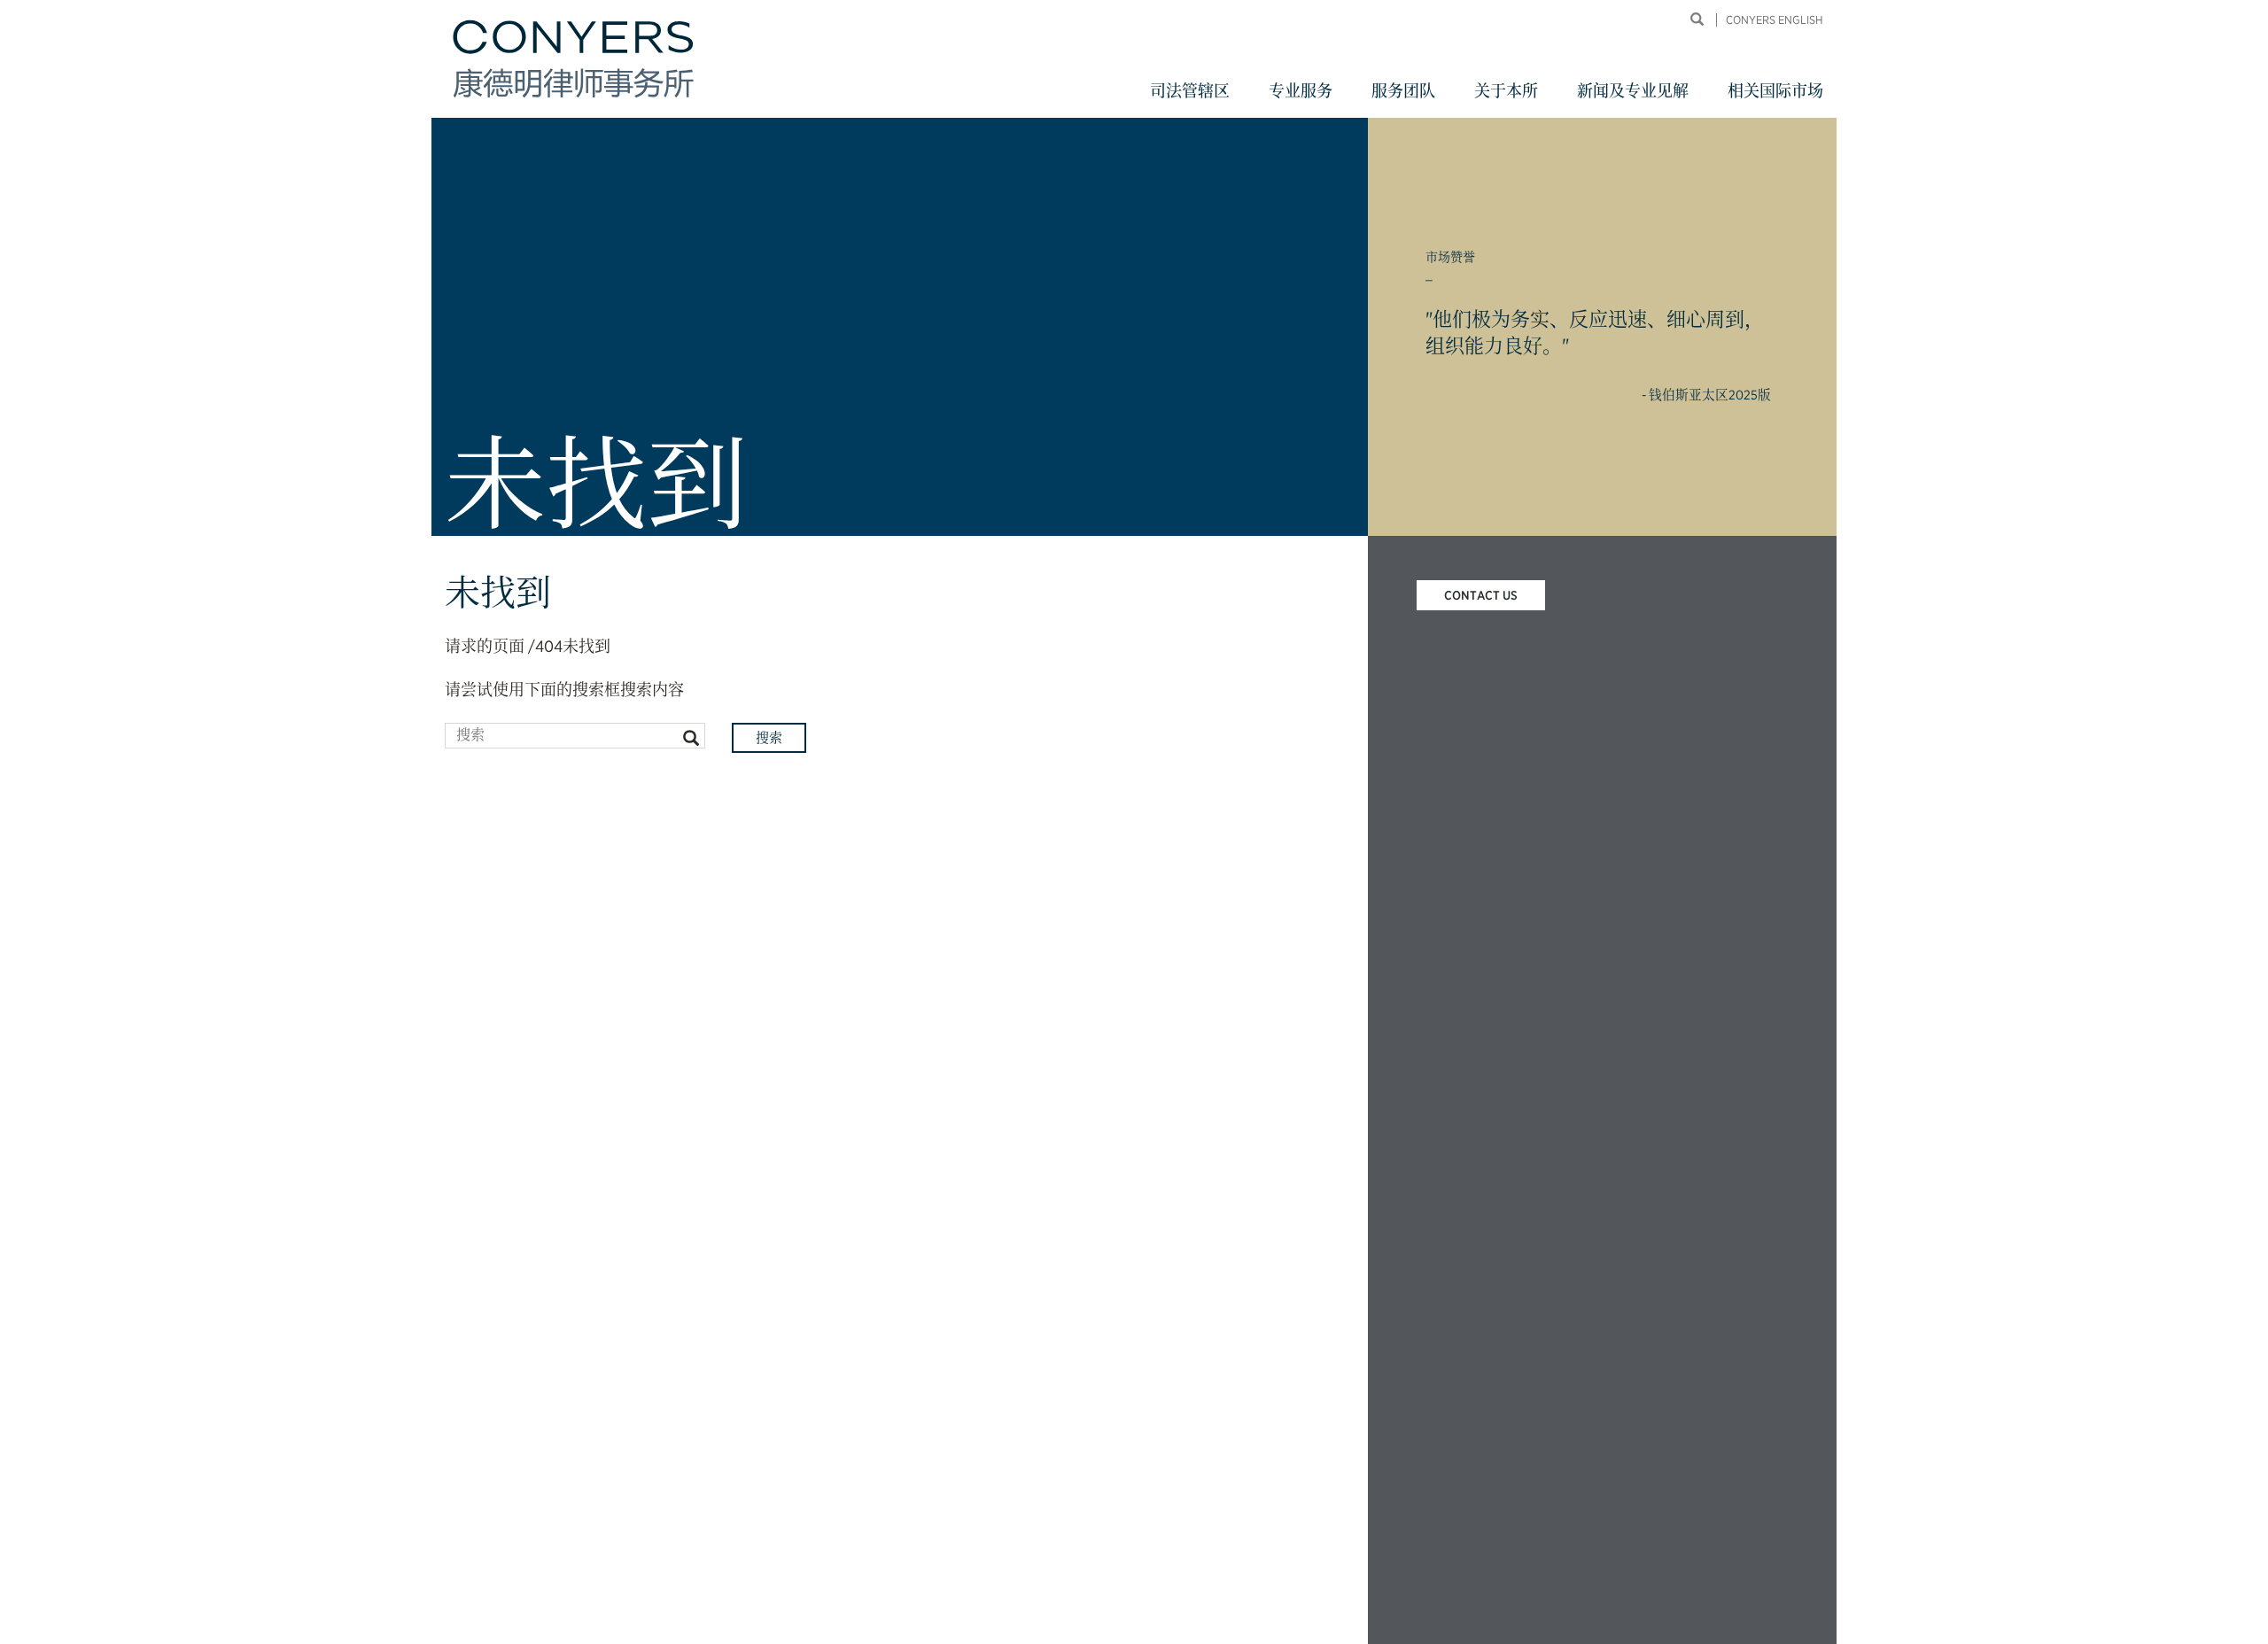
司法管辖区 (1190, 91)
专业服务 (1301, 91)
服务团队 (1403, 91)
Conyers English (1775, 20)
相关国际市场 (1775, 91)
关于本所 (1506, 91)
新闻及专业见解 (1633, 91)
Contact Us (1481, 595)
